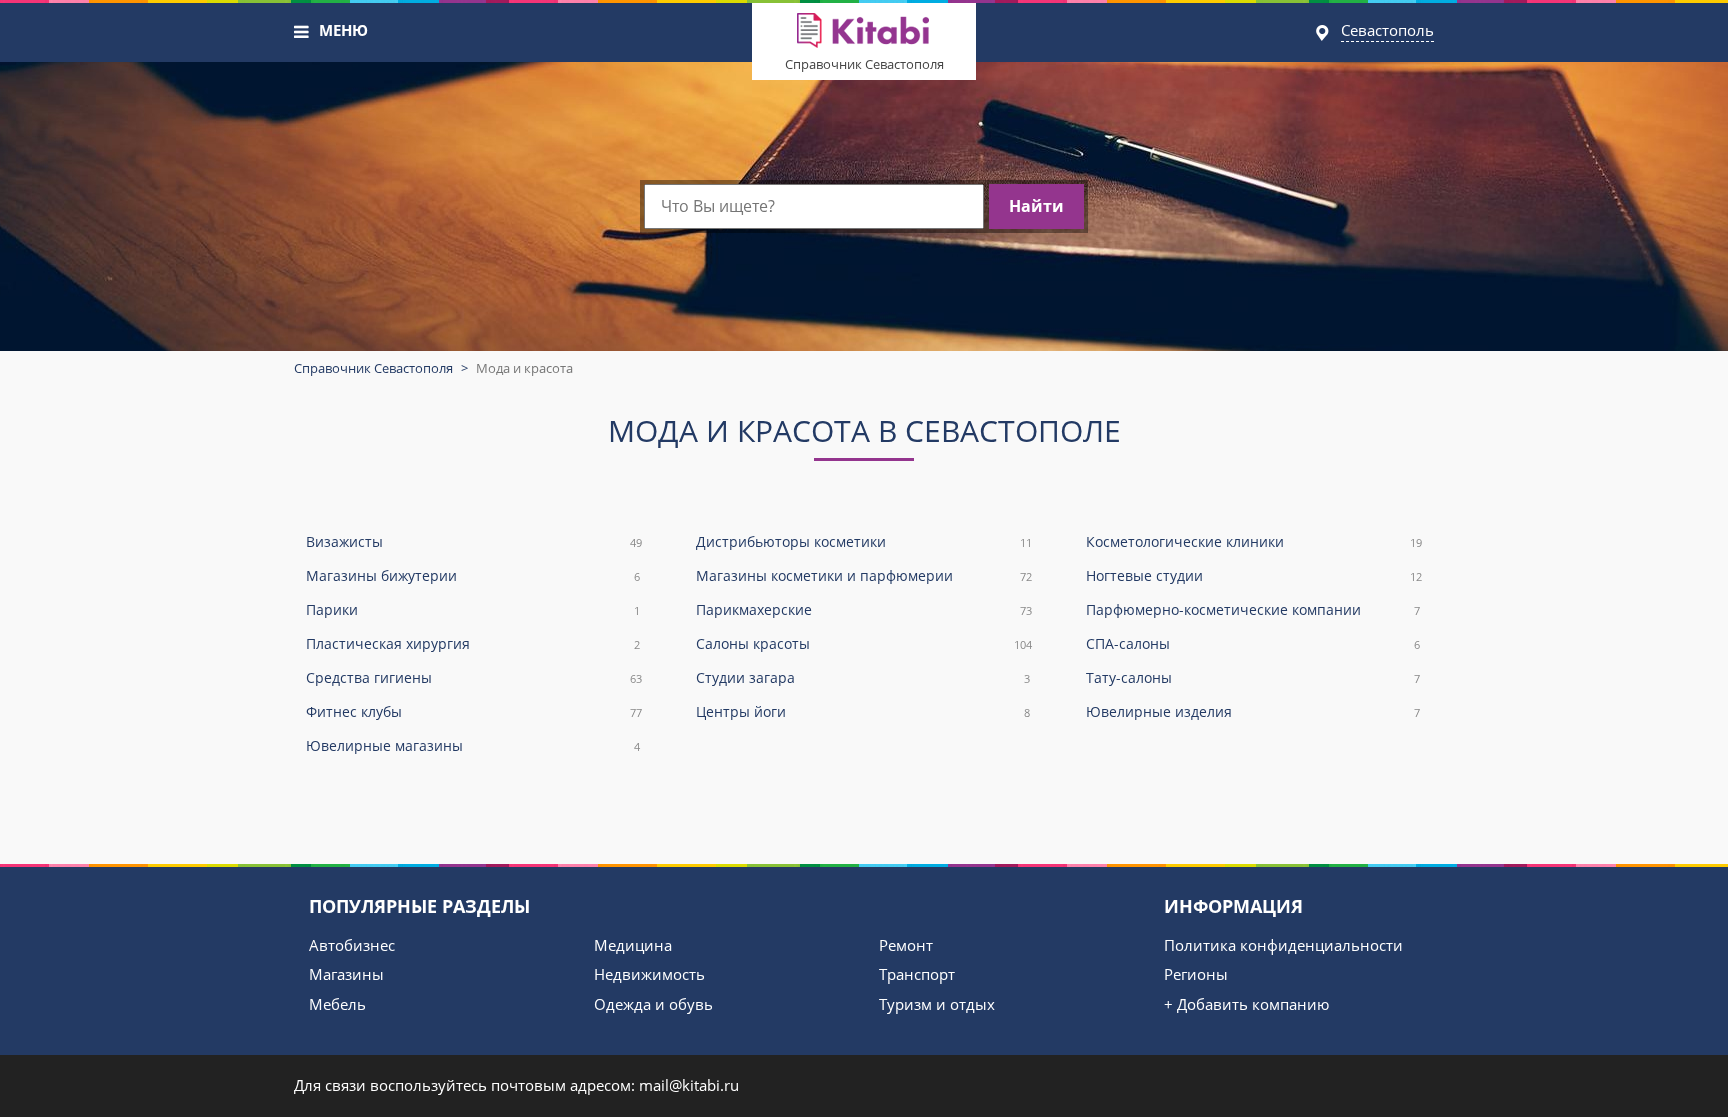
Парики (473, 609)
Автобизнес (352, 945)
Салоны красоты (864, 643)
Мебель (337, 1004)
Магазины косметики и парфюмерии (864, 575)
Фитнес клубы (474, 711)
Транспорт (917, 974)
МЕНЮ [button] (343, 30)
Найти (1036, 206)
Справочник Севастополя (864, 64)
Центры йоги (863, 711)
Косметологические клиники (1254, 541)
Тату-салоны (1253, 677)
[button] (302, 32)
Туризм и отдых (937, 1004)
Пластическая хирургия (473, 643)
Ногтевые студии (1254, 575)
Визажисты (474, 541)
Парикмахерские (864, 609)
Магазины (346, 974)
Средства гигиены (474, 677)
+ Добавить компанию (1246, 1004)
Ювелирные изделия (1253, 711)
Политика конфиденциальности (1283, 945)
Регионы (1196, 974)
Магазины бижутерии (473, 575)
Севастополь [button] (1387, 30)
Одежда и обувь (653, 1004)
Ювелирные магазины (473, 745)
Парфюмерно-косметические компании (1253, 609)
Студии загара (863, 677)
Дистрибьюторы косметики (864, 541)
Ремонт (906, 945)
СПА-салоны (1253, 643)
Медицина (633, 945)
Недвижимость (649, 974)
